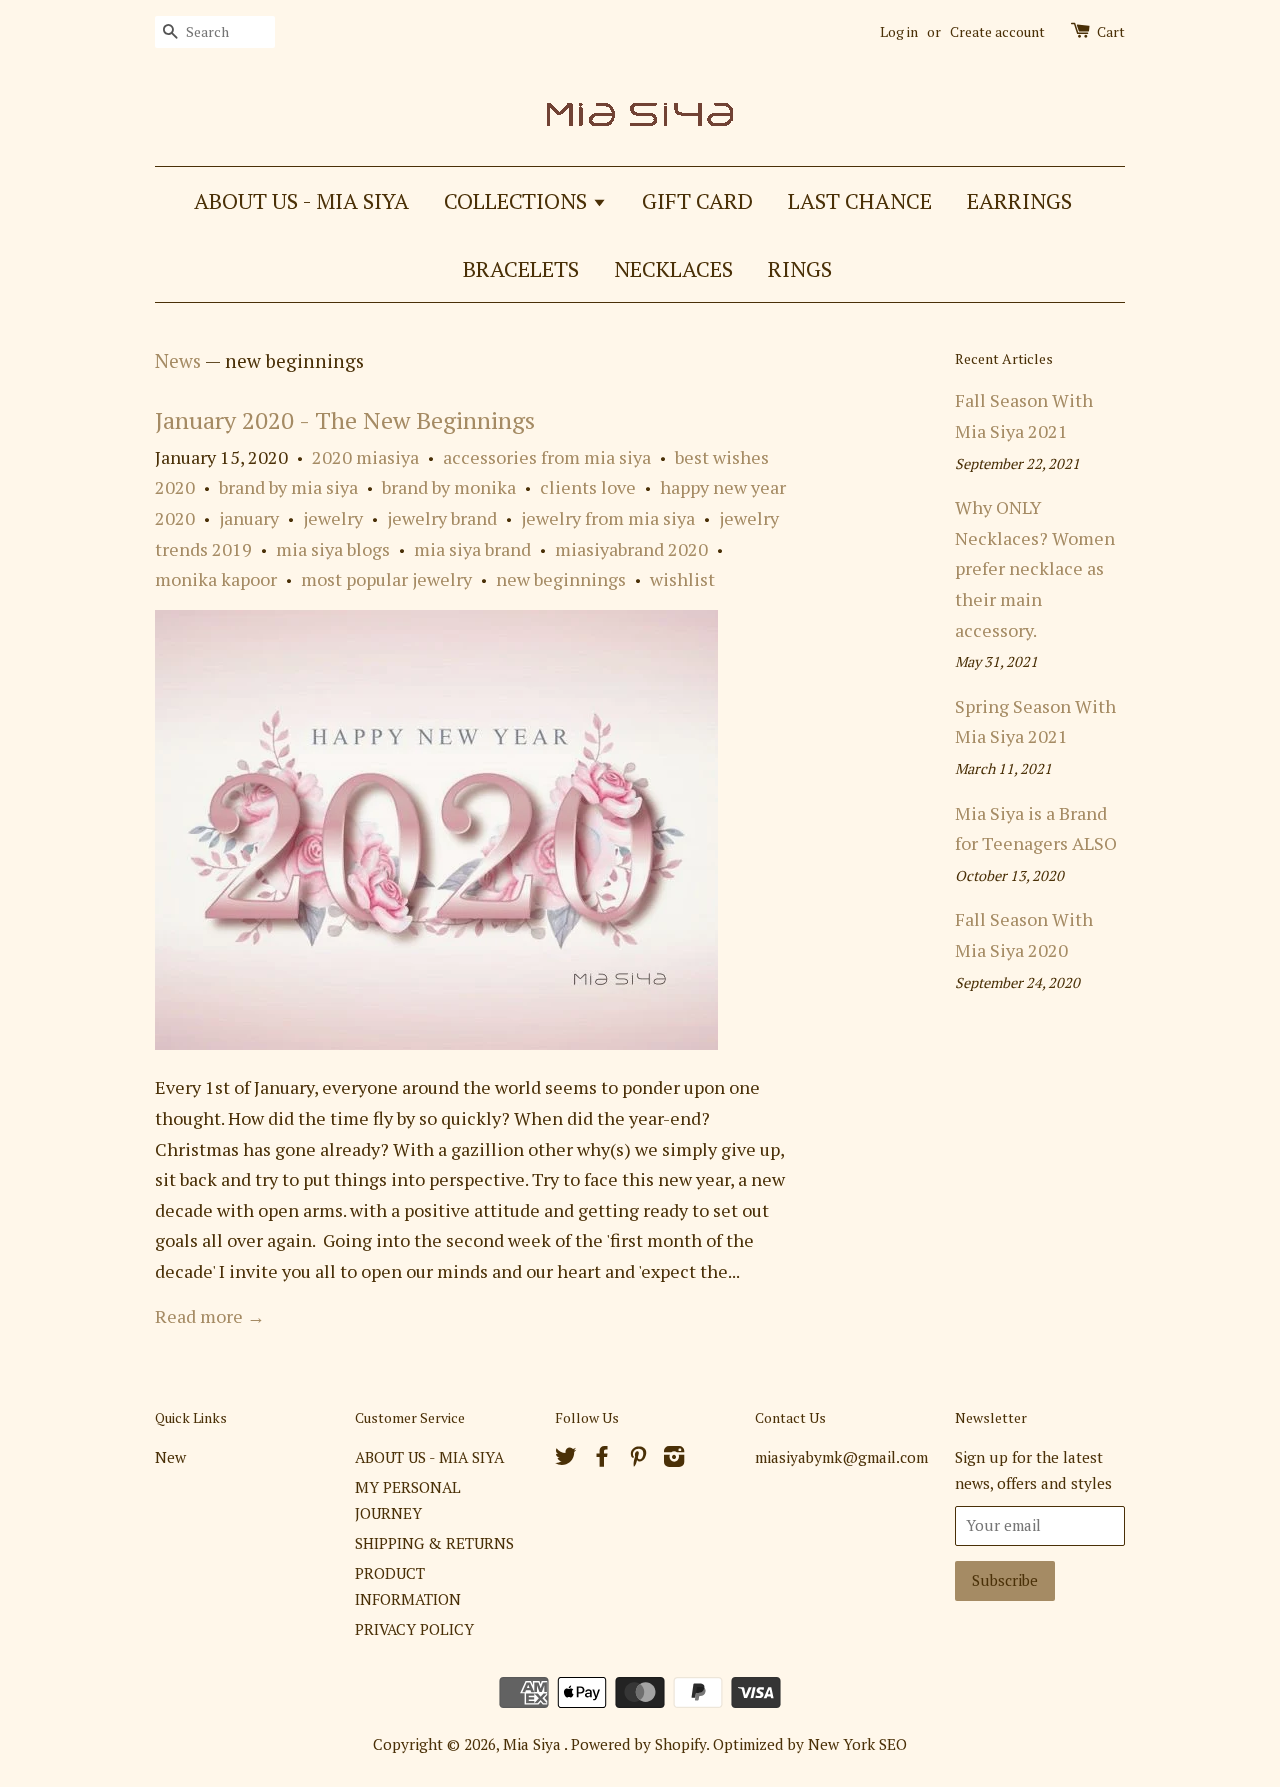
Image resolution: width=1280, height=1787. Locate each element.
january (249, 518)
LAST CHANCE (860, 200)
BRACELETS (521, 268)
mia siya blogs (333, 549)
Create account (997, 31)
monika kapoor (216, 579)
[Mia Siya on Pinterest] (638, 1459)
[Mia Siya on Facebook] (602, 1459)
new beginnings (561, 579)
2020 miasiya (365, 457)
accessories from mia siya (547, 457)
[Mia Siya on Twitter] (566, 1459)
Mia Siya (533, 1744)
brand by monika (449, 487)
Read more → (210, 1316)
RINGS (800, 268)
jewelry (333, 518)
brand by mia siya (288, 487)
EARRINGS (1019, 200)
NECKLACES (673, 268)
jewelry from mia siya (608, 518)
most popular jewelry (386, 579)
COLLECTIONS (518, 200)
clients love (588, 487)
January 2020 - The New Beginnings (345, 420)
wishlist (682, 579)
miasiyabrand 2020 (631, 549)
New (170, 1457)
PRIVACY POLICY (414, 1629)
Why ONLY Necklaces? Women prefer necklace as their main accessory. (1035, 568)
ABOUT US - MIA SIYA (301, 200)
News (178, 360)
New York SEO (857, 1744)
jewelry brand (442, 518)
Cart (1111, 31)
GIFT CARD (697, 200)
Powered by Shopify (638, 1744)
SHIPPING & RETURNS (434, 1543)
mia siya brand (472, 549)
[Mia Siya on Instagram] (674, 1459)
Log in (899, 31)
